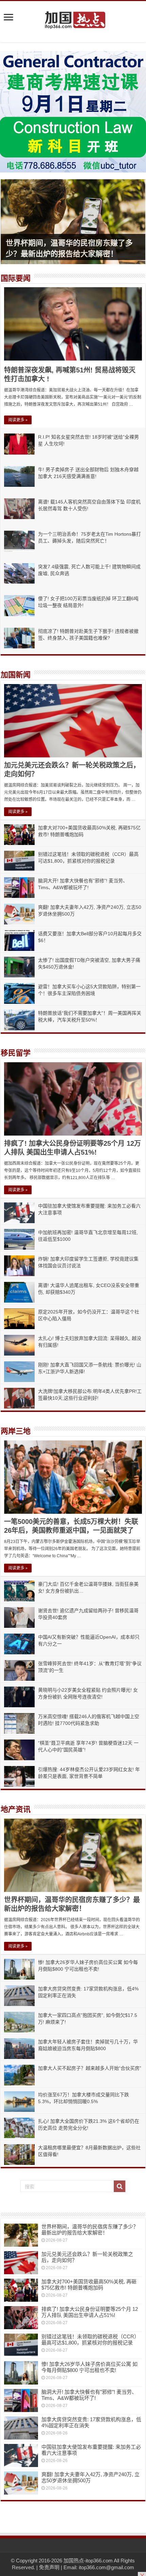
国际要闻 (16, 278)
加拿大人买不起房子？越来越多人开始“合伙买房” (90, 2068)
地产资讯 (16, 1809)
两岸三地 (16, 1431)
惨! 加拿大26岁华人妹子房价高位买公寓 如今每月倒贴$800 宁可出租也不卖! (89, 2367)
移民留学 (16, 1053)
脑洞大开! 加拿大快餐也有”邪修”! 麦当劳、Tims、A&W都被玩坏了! (89, 2395)
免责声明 (49, 2567)
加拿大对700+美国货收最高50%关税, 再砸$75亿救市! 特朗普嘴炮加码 (89, 2285)
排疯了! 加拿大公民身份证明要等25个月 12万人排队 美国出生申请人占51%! (90, 2312)
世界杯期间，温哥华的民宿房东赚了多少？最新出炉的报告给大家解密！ (90, 2230)
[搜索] (120, 2186)
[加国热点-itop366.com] (73, 17)
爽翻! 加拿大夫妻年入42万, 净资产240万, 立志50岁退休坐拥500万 (90, 2477)
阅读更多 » (18, 420)
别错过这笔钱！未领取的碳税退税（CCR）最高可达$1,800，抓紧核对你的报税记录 (90, 2340)
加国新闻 (16, 675)
